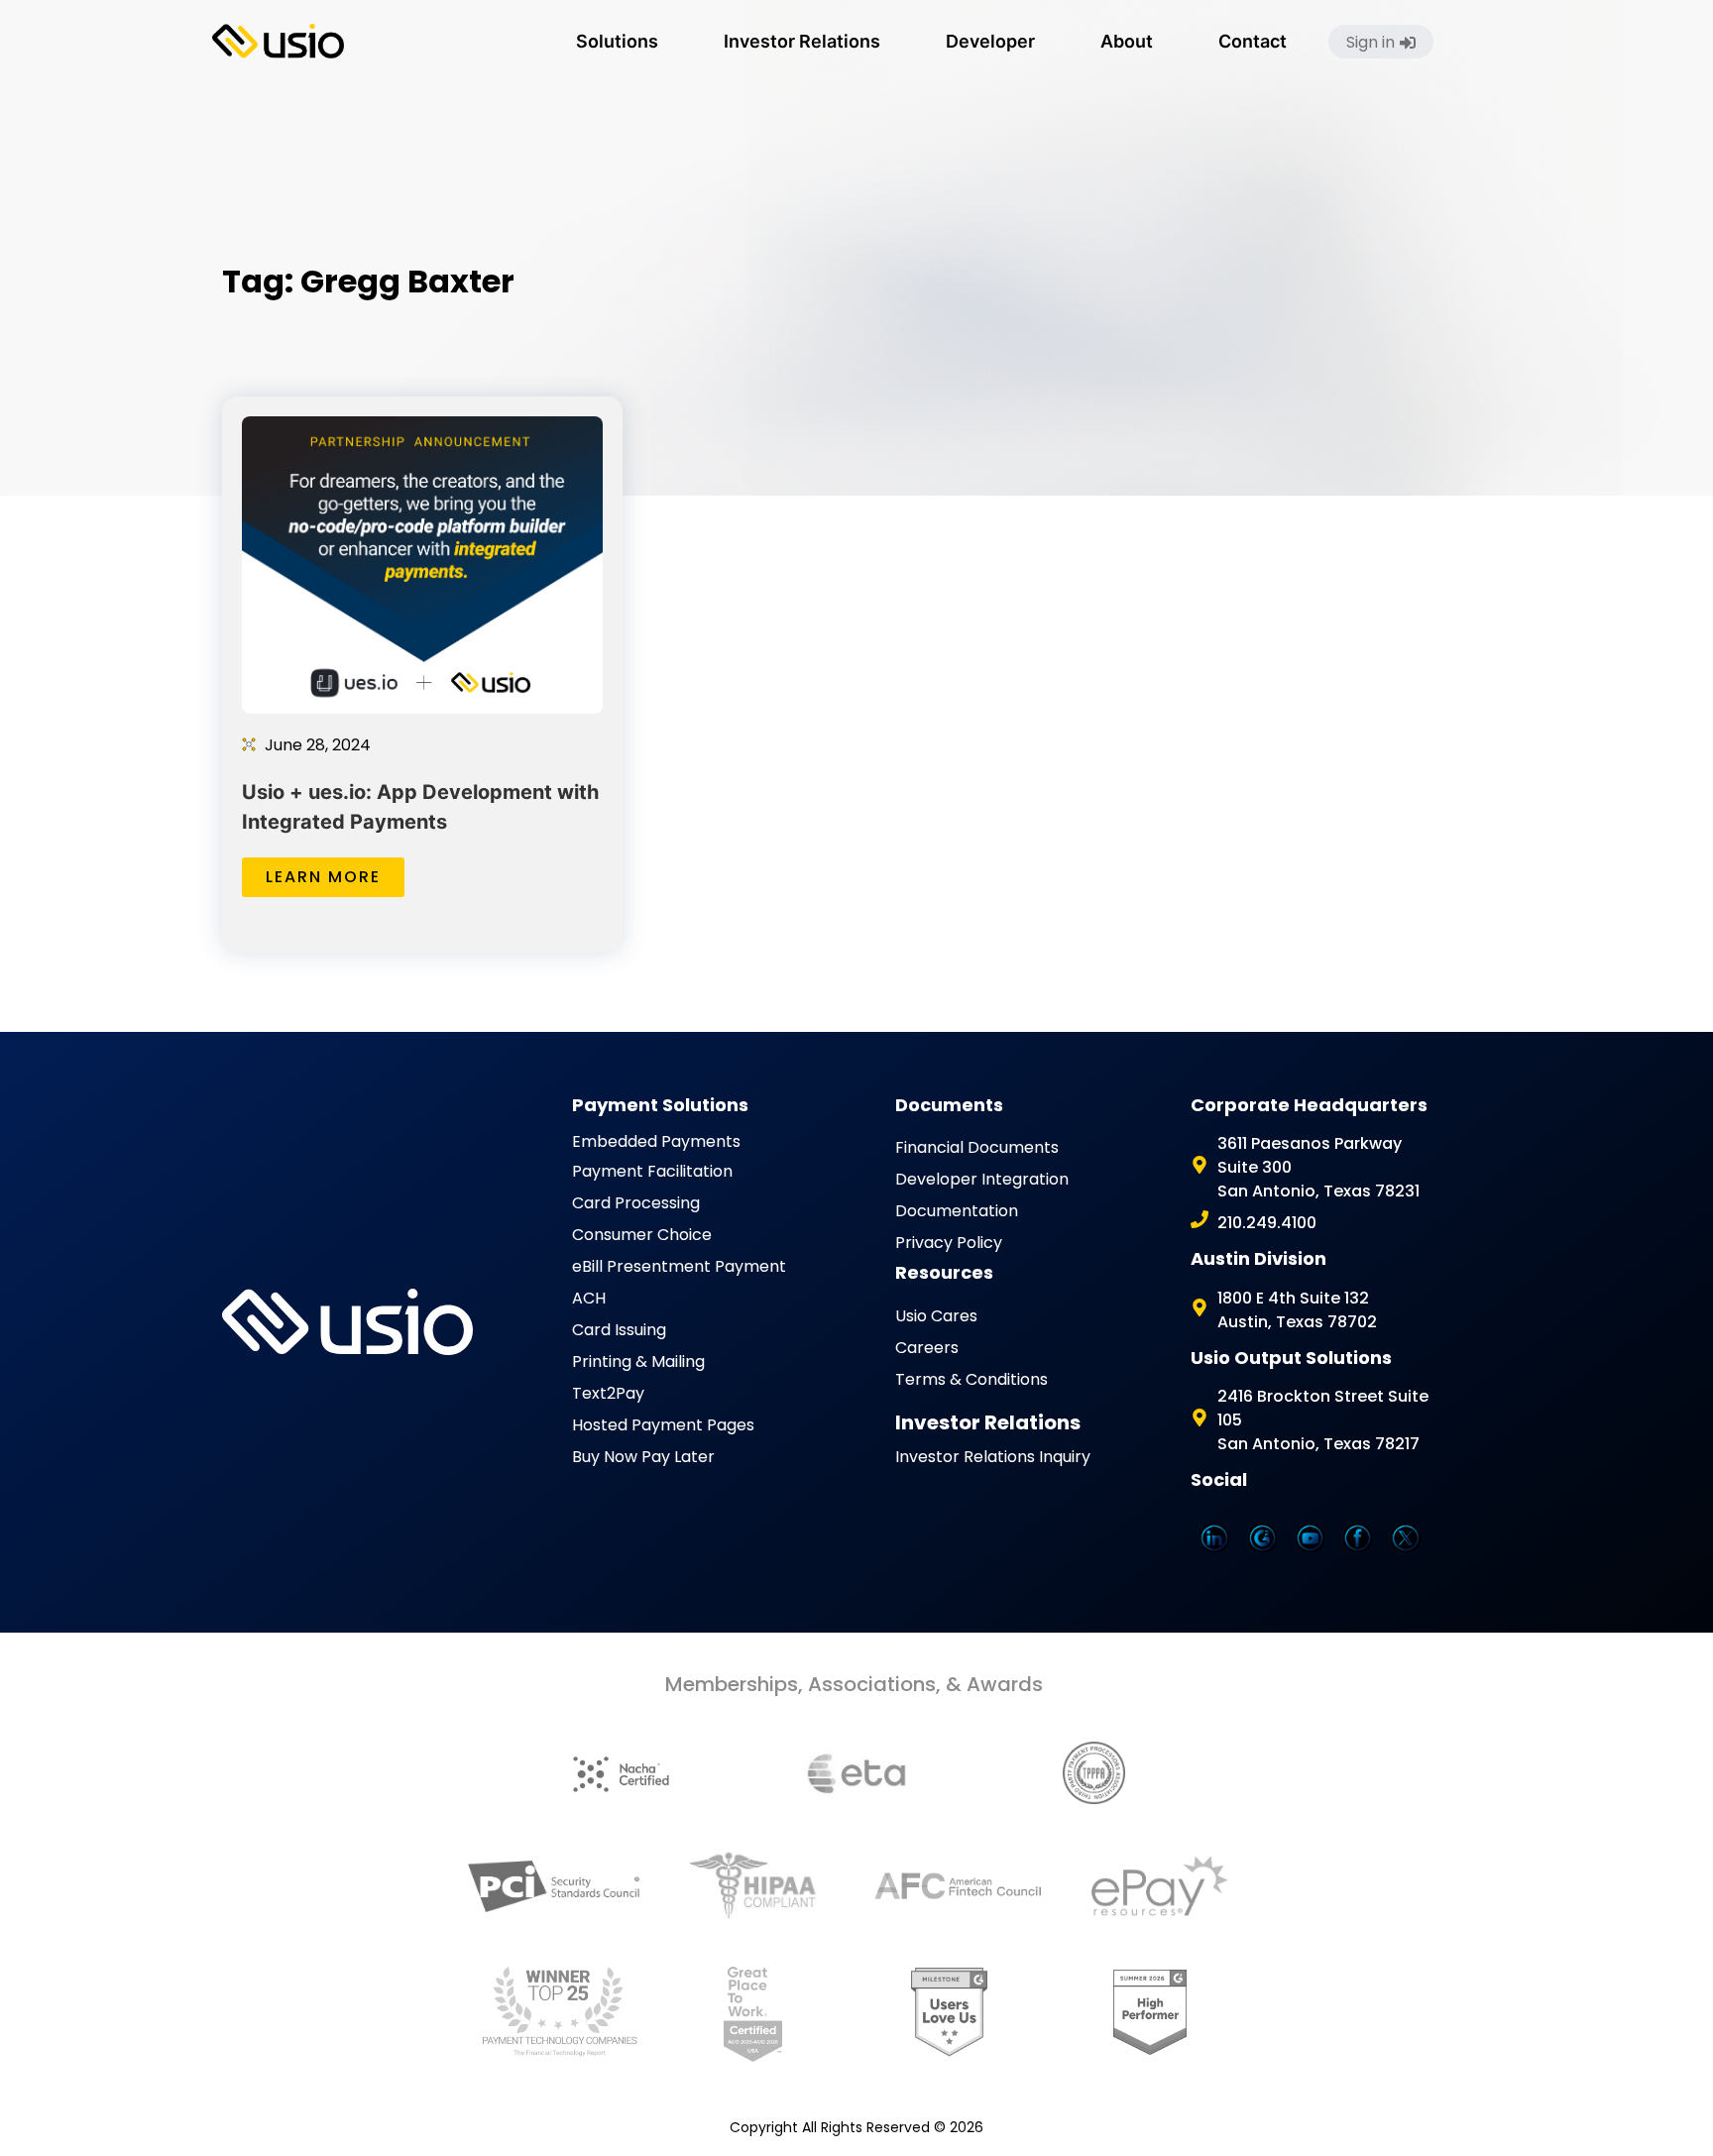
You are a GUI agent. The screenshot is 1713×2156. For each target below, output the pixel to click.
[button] (617, 41)
